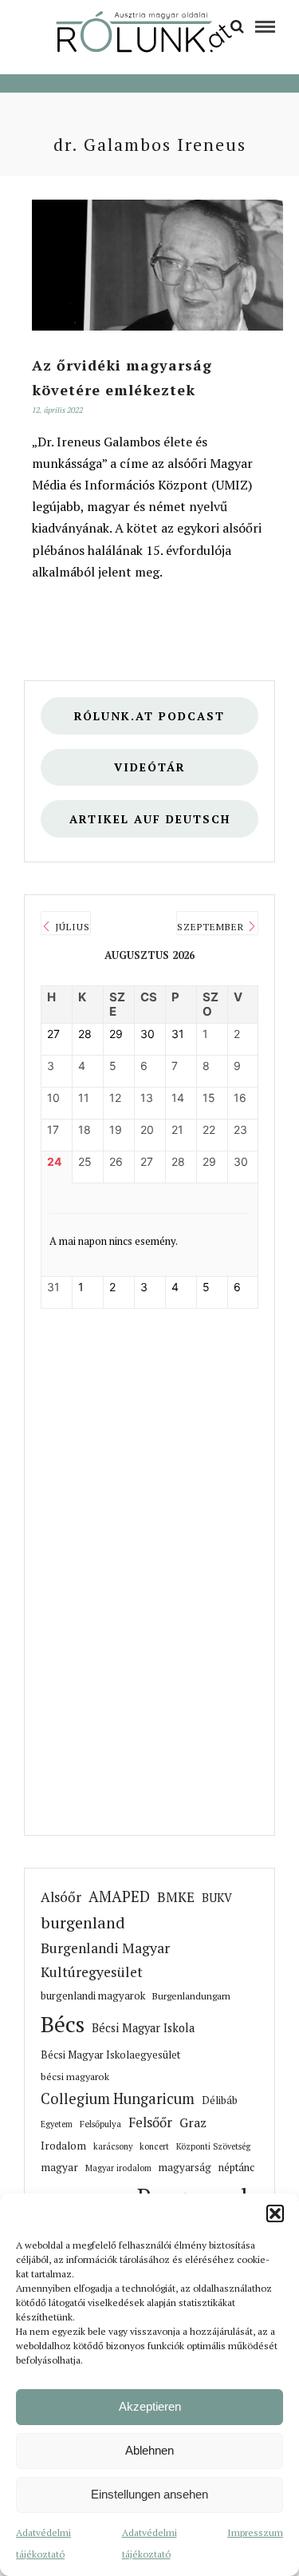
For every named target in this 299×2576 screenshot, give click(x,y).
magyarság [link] (185, 2167)
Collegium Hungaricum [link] (118, 2098)
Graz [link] (193, 2123)
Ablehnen (149, 2450)
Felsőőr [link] (150, 2122)
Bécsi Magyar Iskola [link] (143, 2028)
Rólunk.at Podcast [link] (149, 716)
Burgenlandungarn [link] (191, 1996)
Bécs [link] (63, 2024)
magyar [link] (59, 2167)
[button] (275, 2213)
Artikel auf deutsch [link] (150, 819)
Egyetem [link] (57, 2124)
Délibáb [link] (220, 2100)
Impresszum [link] (255, 2532)
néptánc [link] (236, 2167)
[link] (237, 26)
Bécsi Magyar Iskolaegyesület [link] (110, 2055)
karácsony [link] (113, 2146)
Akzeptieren (150, 2406)
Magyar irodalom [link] (118, 2168)
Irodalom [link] (63, 2146)
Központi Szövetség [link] (213, 2146)
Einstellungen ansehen (149, 2494)
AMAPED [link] (119, 1896)
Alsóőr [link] (61, 1897)
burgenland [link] (83, 1922)
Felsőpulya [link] (100, 2124)
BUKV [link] (217, 1898)
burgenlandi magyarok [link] (93, 1996)
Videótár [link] (150, 767)
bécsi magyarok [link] (75, 2077)
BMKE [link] (176, 1897)
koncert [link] (154, 2146)
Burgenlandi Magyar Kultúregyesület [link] (105, 1960)
